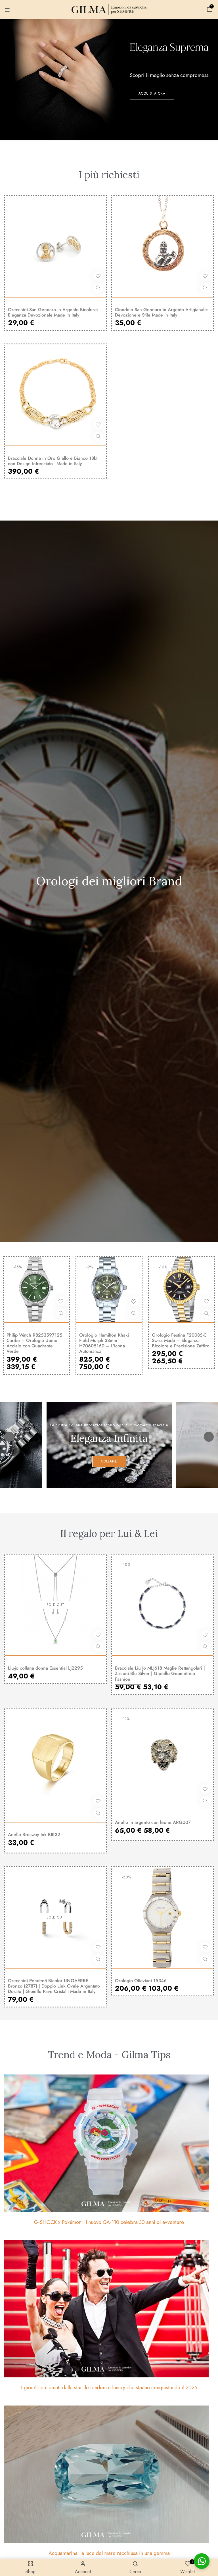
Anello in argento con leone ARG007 (153, 1822)
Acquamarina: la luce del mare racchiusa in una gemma (109, 2553)
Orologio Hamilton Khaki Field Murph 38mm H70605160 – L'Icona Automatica (104, 1343)
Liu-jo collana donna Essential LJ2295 (45, 1668)
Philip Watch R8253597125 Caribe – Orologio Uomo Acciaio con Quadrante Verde (34, 1343)
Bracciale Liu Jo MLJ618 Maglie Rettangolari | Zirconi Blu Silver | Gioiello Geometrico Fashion (160, 1674)
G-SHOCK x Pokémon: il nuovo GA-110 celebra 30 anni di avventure (109, 2222)
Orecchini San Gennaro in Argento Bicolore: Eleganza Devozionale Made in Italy (53, 312)
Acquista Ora (152, 93)
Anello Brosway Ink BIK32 (34, 1835)
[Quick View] (98, 288)
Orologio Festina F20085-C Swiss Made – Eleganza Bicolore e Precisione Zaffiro (181, 1341)
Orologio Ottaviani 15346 (141, 1981)
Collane (109, 1461)
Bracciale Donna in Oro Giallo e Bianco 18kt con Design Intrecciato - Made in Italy (53, 461)
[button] (210, 10)
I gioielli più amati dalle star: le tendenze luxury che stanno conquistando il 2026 (109, 2388)
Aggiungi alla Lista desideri (98, 276)
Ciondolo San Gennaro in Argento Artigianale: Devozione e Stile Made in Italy (162, 312)
